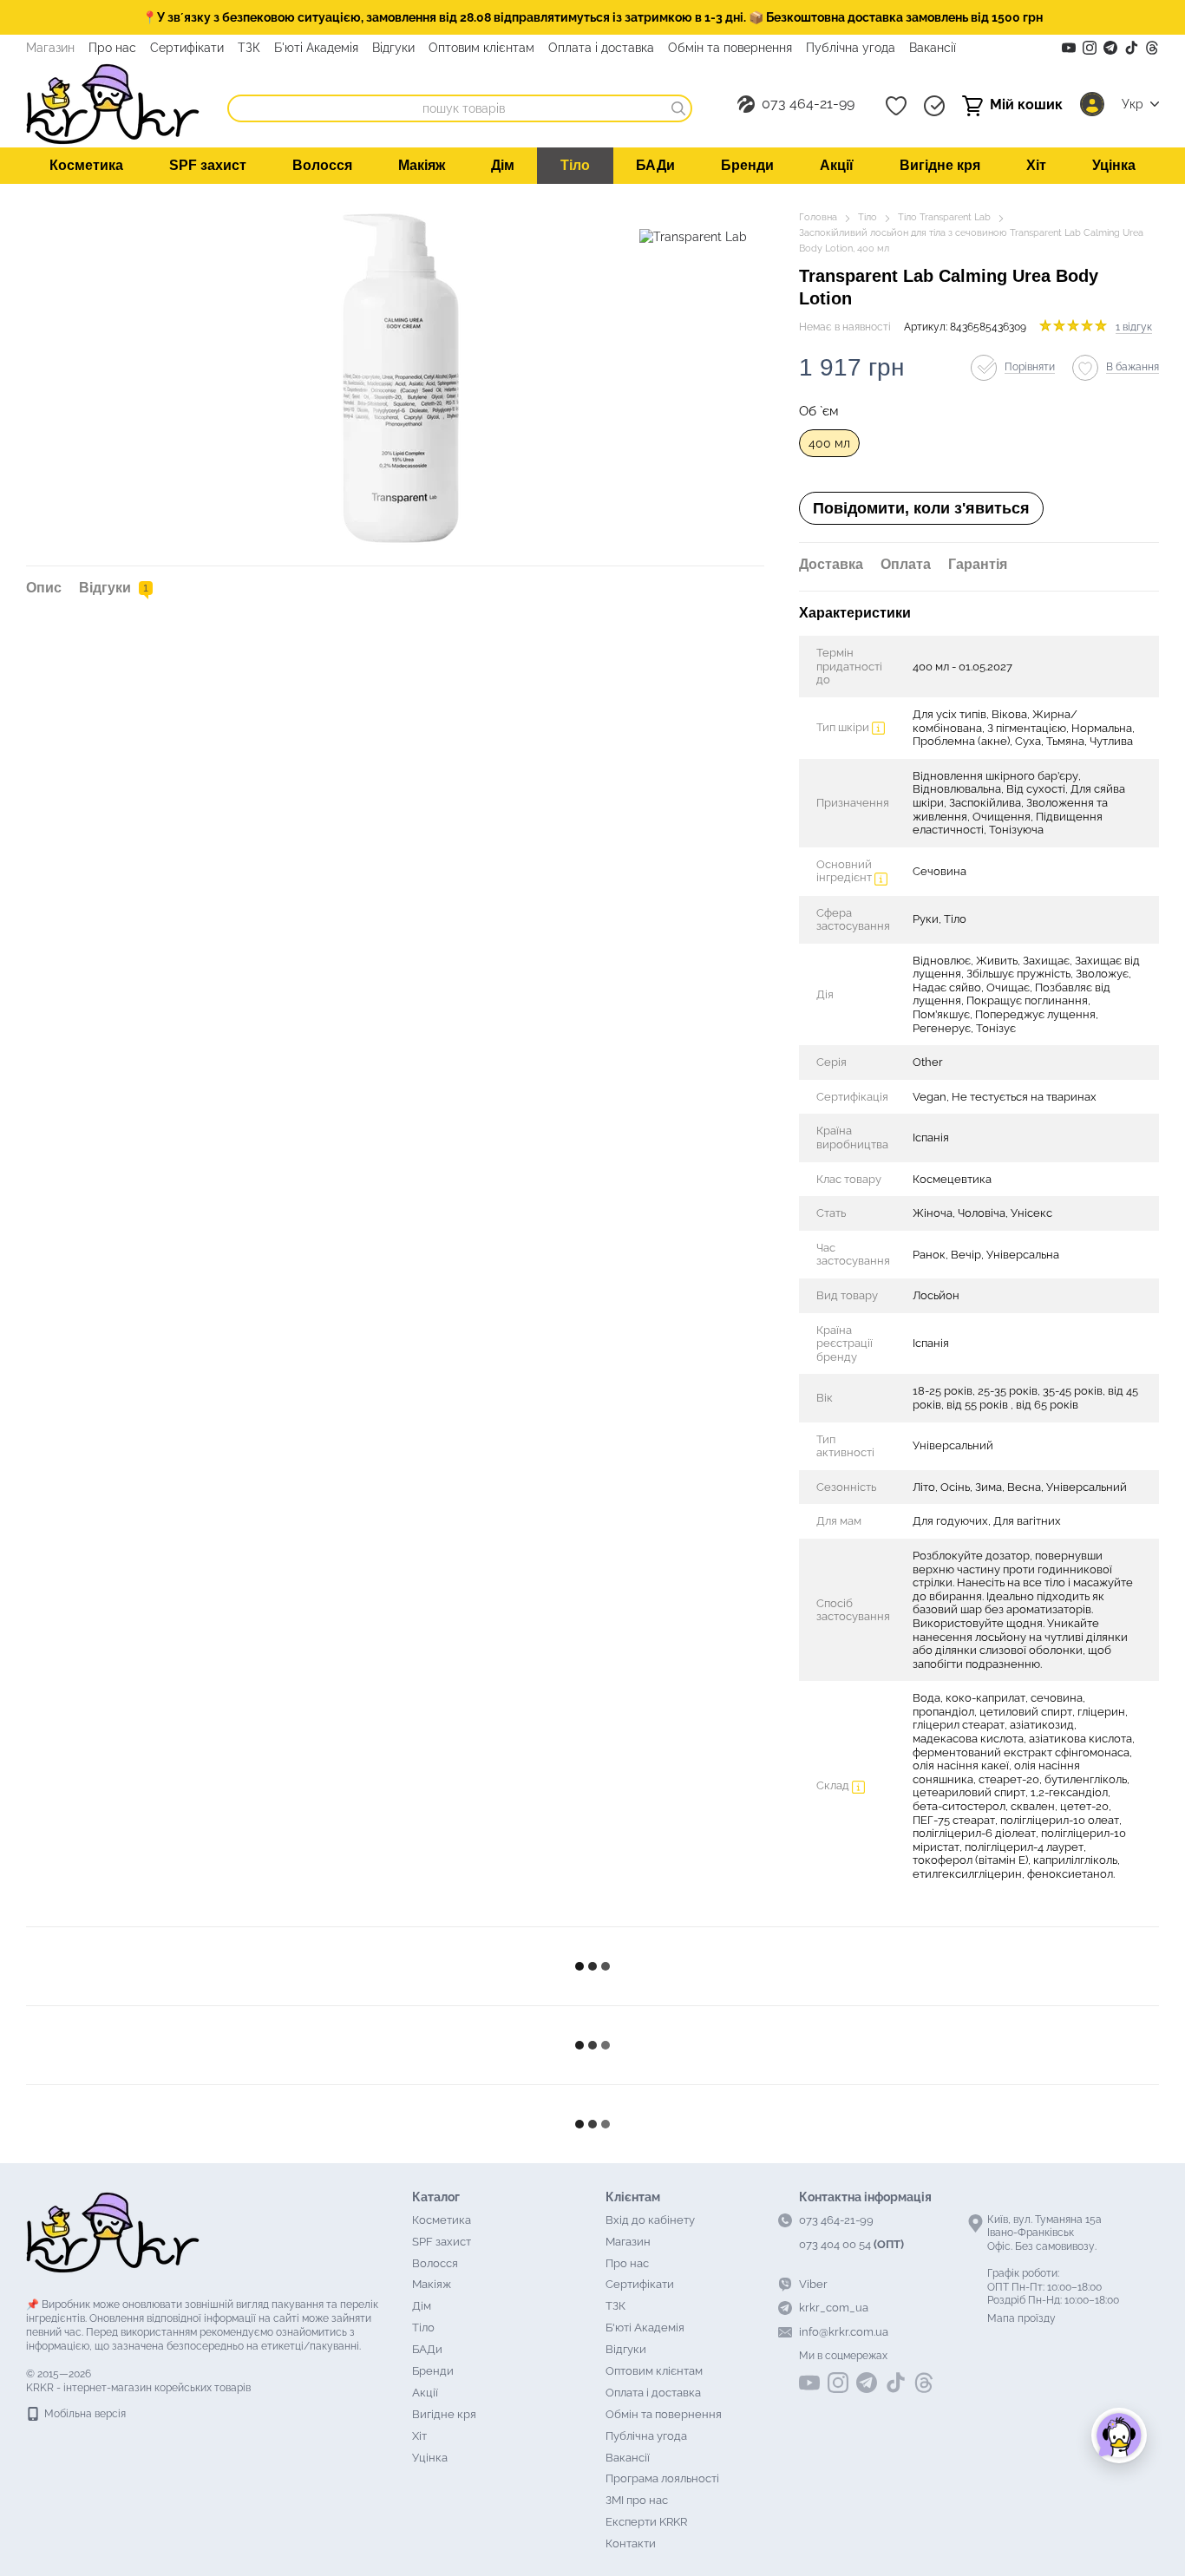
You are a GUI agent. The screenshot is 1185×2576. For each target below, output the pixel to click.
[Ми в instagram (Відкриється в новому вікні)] (1090, 48)
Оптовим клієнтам (481, 48)
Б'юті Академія (316, 48)
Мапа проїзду (1021, 2318)
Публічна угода (851, 48)
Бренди (747, 165)
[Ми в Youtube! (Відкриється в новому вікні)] (1069, 48)
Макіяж (422, 165)
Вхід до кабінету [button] (650, 2220)
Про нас (112, 48)
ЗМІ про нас (637, 2500)
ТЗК (249, 48)
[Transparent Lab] (693, 235)
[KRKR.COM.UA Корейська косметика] (113, 2232)
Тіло (575, 165)
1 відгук (1134, 327)
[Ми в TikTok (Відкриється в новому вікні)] (1131, 48)
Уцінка (1114, 165)
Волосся (322, 165)
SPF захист (208, 165)
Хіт (1036, 165)
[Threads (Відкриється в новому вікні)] (1152, 48)
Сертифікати (187, 48)
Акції (837, 165)
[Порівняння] (934, 106)
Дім (503, 165)
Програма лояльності (662, 2478)
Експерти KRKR (646, 2522)
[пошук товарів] (678, 108)
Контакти (631, 2543)
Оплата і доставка (601, 48)
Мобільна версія (84, 2414)
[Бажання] (896, 106)
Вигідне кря (940, 165)
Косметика (86, 165)
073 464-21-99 (808, 104)
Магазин (50, 48)
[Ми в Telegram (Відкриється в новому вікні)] (1110, 48)
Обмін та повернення (730, 48)
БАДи (655, 165)
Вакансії (933, 48)
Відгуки (393, 48)
